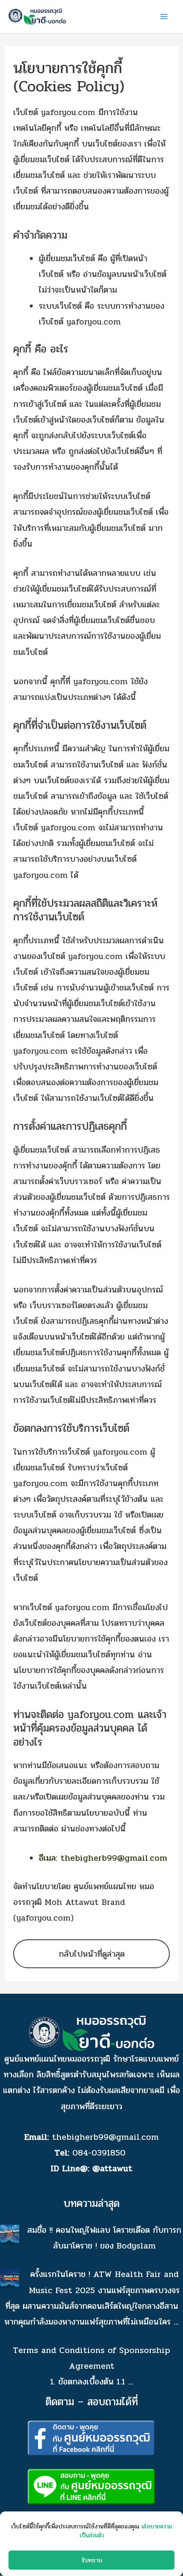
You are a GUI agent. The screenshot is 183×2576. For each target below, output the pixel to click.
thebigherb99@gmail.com (105, 2137)
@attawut (112, 2168)
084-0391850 (100, 2153)
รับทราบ (92, 2560)
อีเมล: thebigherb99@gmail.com (103, 1858)
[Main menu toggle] (164, 17)
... (176, 2322)
